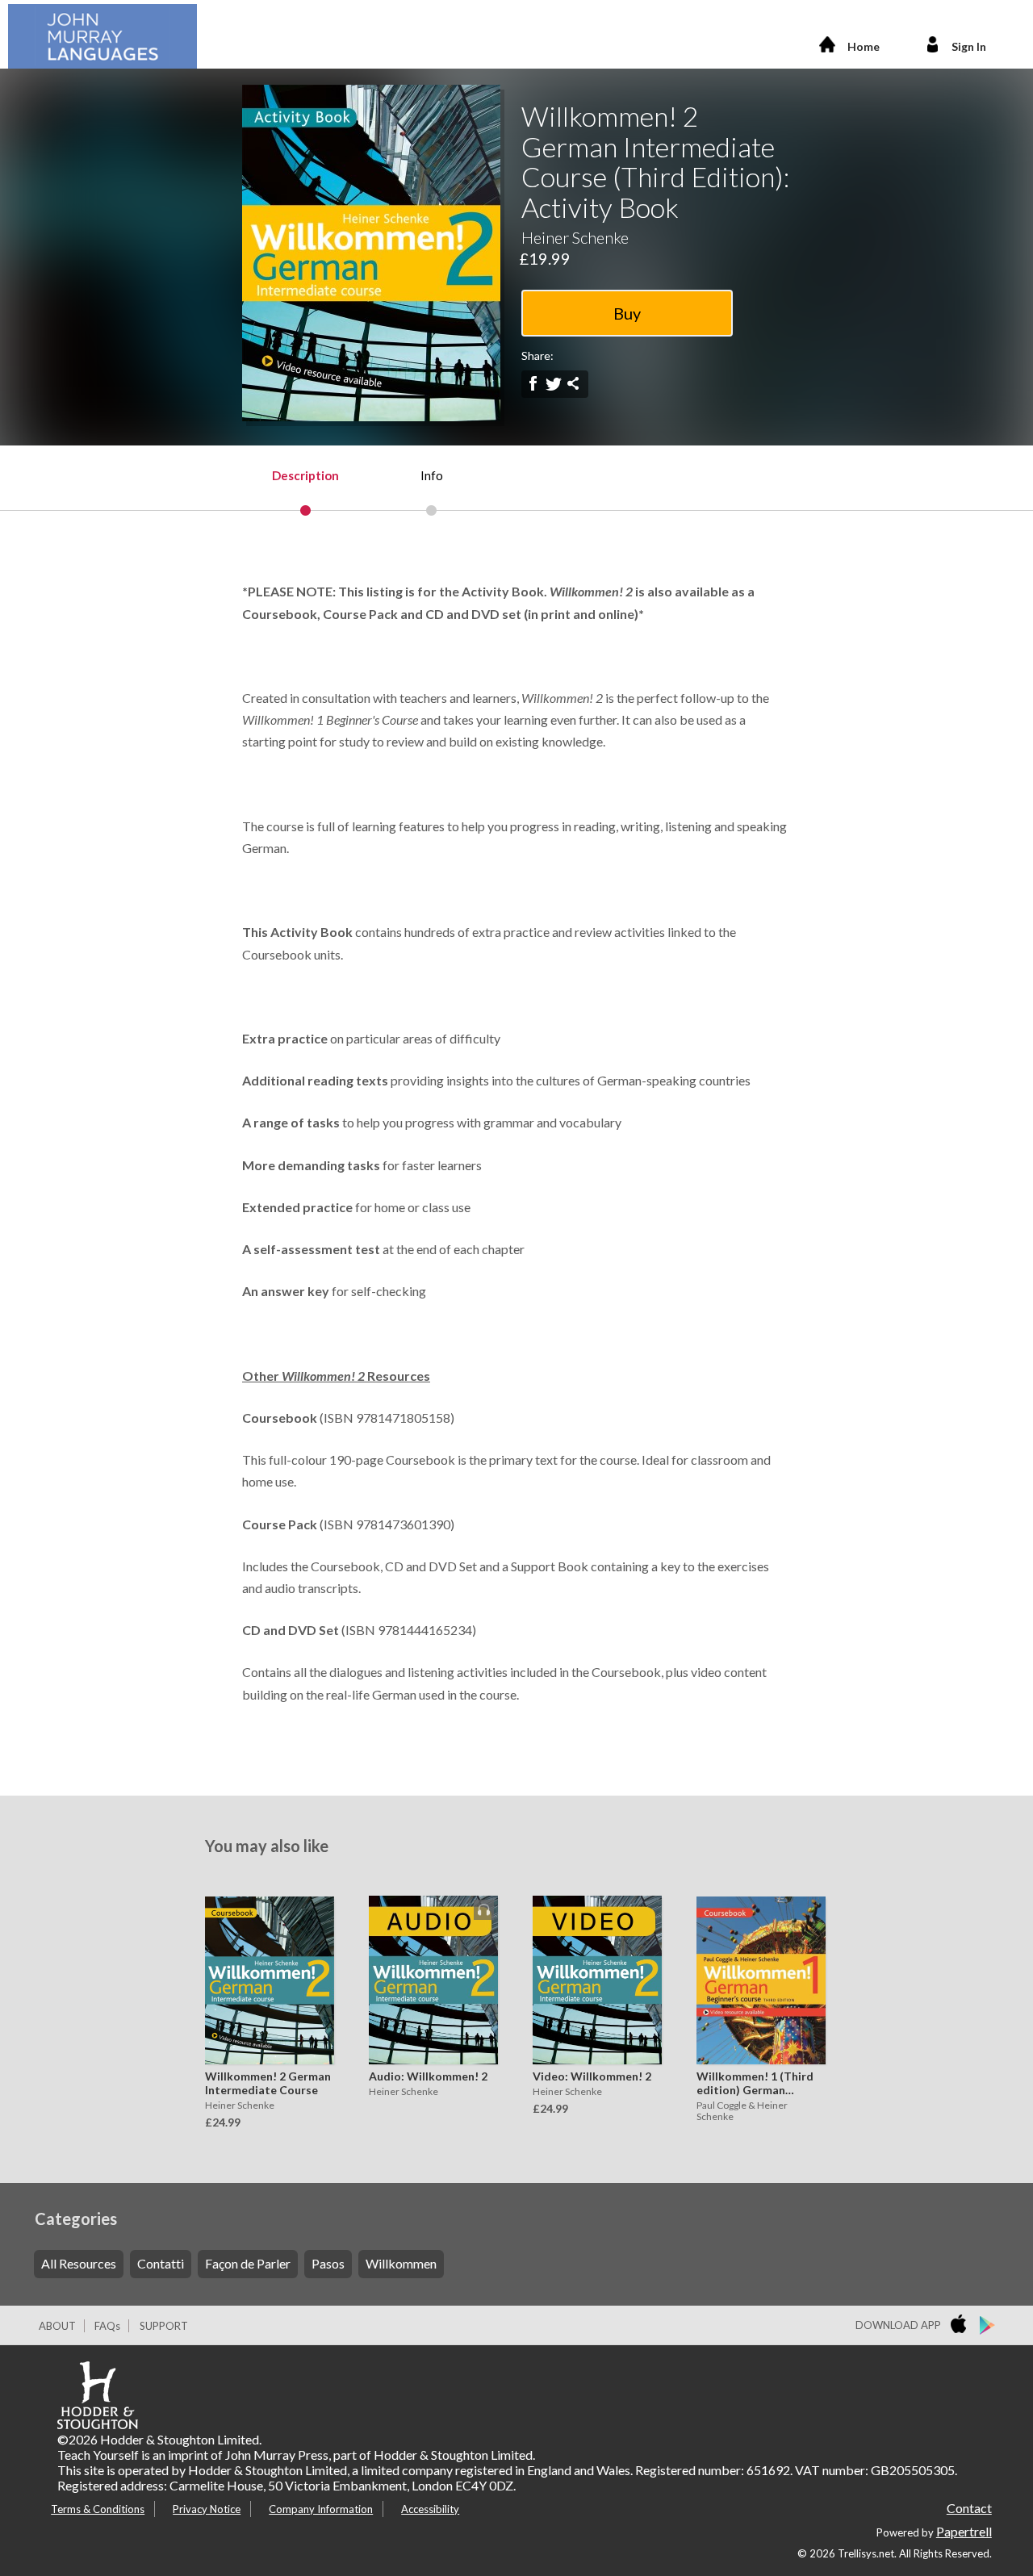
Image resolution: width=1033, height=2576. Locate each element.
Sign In (969, 46)
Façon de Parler (248, 2263)
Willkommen (401, 2263)
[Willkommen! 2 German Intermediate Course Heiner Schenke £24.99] (266, 1968)
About (57, 2326)
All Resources (79, 2263)
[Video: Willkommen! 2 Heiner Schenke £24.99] (593, 1968)
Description (305, 475)
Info (432, 475)
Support (164, 2326)
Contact (969, 2508)
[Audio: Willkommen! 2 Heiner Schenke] (429, 1968)
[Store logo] (962, 2326)
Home (864, 46)
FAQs (107, 2326)
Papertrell (964, 2531)
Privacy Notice (207, 2509)
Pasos (328, 2263)
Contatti (161, 2263)
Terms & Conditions (98, 2509)
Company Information (321, 2509)
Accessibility (430, 2509)
